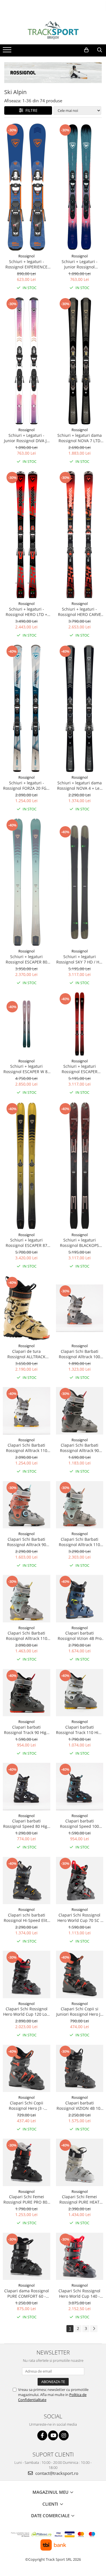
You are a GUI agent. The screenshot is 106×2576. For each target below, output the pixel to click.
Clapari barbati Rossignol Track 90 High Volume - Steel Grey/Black (26, 1730)
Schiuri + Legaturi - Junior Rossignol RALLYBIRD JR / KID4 (80, 264)
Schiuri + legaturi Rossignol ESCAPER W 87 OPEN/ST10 (27, 1069)
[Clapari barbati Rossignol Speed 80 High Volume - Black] (27, 1787)
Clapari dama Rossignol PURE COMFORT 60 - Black (27, 2293)
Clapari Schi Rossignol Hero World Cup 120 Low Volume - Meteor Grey (26, 2011)
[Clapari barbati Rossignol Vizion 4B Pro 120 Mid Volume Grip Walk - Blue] (80, 1599)
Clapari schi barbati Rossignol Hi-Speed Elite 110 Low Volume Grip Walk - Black (27, 1918)
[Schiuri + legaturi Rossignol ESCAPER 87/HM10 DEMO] (80, 1024)
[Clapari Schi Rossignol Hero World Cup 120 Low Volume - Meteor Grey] (27, 1974)
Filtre (30, 110)
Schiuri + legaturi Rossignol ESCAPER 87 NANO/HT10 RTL (26, 1243)
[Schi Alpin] (53, 73)
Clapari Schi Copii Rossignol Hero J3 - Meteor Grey (26, 2106)
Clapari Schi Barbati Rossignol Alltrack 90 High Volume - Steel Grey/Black (79, 1448)
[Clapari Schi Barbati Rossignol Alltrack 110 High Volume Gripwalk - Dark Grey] (27, 1599)
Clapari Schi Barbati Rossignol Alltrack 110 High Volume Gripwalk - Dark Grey (26, 1636)
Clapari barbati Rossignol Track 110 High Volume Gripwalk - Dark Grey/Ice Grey (80, 1730)
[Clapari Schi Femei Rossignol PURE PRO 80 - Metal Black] (27, 2162)
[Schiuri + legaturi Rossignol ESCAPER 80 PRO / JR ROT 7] (27, 882)
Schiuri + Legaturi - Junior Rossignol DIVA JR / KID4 (27, 438)
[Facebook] (42, 2435)
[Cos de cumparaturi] (86, 50)
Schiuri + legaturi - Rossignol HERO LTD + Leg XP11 (26, 612)
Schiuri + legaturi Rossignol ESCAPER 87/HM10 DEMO (80, 1069)
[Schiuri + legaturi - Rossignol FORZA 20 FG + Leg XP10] (27, 708)
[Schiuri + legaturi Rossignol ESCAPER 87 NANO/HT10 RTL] (27, 1166)
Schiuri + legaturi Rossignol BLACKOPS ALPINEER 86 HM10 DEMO (79, 1243)
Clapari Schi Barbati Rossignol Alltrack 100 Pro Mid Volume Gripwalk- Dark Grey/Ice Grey (79, 1354)
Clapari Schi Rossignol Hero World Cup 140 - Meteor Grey (79, 2293)
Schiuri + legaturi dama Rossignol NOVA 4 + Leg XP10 (79, 785)
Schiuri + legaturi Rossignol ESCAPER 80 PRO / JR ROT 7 (26, 959)
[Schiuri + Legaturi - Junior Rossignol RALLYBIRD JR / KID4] (80, 187)
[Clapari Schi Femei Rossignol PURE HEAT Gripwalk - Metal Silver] (80, 2162)
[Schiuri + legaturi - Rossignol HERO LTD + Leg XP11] (27, 535)
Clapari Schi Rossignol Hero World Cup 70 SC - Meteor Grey (80, 1918)
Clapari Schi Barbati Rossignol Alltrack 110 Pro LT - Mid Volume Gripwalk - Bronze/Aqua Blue (80, 1542)
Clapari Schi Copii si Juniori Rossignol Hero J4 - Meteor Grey (79, 2011)
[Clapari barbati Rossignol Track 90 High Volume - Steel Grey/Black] (27, 1693)
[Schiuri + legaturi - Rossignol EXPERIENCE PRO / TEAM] (27, 187)
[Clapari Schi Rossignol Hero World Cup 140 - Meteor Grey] (80, 2256)
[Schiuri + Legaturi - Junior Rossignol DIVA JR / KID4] (27, 361)
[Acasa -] (53, 30)
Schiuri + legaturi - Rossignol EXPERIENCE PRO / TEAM (26, 264)
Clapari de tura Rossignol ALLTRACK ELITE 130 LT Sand (26, 1354)
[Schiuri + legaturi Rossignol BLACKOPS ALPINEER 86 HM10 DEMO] (80, 1166)
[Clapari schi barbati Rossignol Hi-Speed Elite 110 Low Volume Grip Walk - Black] (27, 1881)
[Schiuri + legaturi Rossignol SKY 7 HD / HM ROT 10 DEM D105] (80, 882)
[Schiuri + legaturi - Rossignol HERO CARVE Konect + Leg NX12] (80, 535)
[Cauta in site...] (100, 50)
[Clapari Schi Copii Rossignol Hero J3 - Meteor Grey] (27, 2069)
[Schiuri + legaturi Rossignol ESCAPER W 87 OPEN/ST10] (27, 1024)
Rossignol (26, 256)
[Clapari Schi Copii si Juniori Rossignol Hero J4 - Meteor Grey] (80, 1974)
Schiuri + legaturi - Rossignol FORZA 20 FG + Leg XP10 (26, 785)
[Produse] (8, 51)
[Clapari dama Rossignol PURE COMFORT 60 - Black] (27, 2256)
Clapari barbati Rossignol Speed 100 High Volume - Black (79, 1824)
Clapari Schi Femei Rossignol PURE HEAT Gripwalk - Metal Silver (80, 2199)
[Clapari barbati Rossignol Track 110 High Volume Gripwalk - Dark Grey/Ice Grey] (80, 1693)
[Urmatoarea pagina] (94, 2329)
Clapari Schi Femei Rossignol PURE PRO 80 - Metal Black (27, 2199)
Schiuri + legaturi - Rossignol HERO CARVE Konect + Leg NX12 (80, 612)
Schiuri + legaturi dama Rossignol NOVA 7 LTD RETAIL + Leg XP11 (80, 438)
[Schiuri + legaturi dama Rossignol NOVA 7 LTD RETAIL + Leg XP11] (80, 361)
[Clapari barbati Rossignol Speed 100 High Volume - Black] (80, 1787)
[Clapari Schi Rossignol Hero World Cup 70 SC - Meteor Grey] (80, 1881)
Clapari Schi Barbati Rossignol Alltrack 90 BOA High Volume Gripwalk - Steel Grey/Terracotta (27, 1542)
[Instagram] (64, 2435)
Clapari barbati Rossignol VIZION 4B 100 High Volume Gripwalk (80, 2106)
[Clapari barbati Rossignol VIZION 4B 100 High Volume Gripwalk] (80, 2069)
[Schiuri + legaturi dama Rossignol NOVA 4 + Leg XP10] (80, 708)
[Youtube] (53, 2435)
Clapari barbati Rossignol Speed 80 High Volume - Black (26, 1824)
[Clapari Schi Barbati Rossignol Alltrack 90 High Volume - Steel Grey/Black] (80, 1411)
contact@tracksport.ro (56, 2473)
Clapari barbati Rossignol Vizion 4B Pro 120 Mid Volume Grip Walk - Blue (80, 1636)
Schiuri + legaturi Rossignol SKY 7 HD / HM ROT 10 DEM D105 (80, 959)
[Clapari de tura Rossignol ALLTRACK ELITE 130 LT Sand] (27, 1308)
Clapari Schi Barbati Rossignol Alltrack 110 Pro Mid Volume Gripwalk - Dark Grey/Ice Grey (27, 1448)
